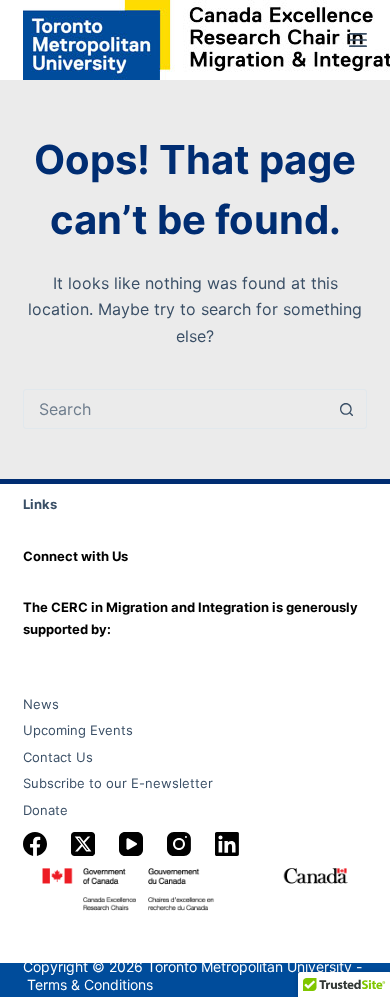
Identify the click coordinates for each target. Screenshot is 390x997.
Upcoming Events (78, 730)
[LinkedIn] (227, 844)
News (41, 704)
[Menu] (358, 40)
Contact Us (58, 757)
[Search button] (347, 409)
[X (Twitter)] (83, 844)
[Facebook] (35, 844)
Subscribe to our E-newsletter (118, 783)
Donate (45, 810)
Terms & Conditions (90, 984)
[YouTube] (131, 844)
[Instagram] (179, 844)
